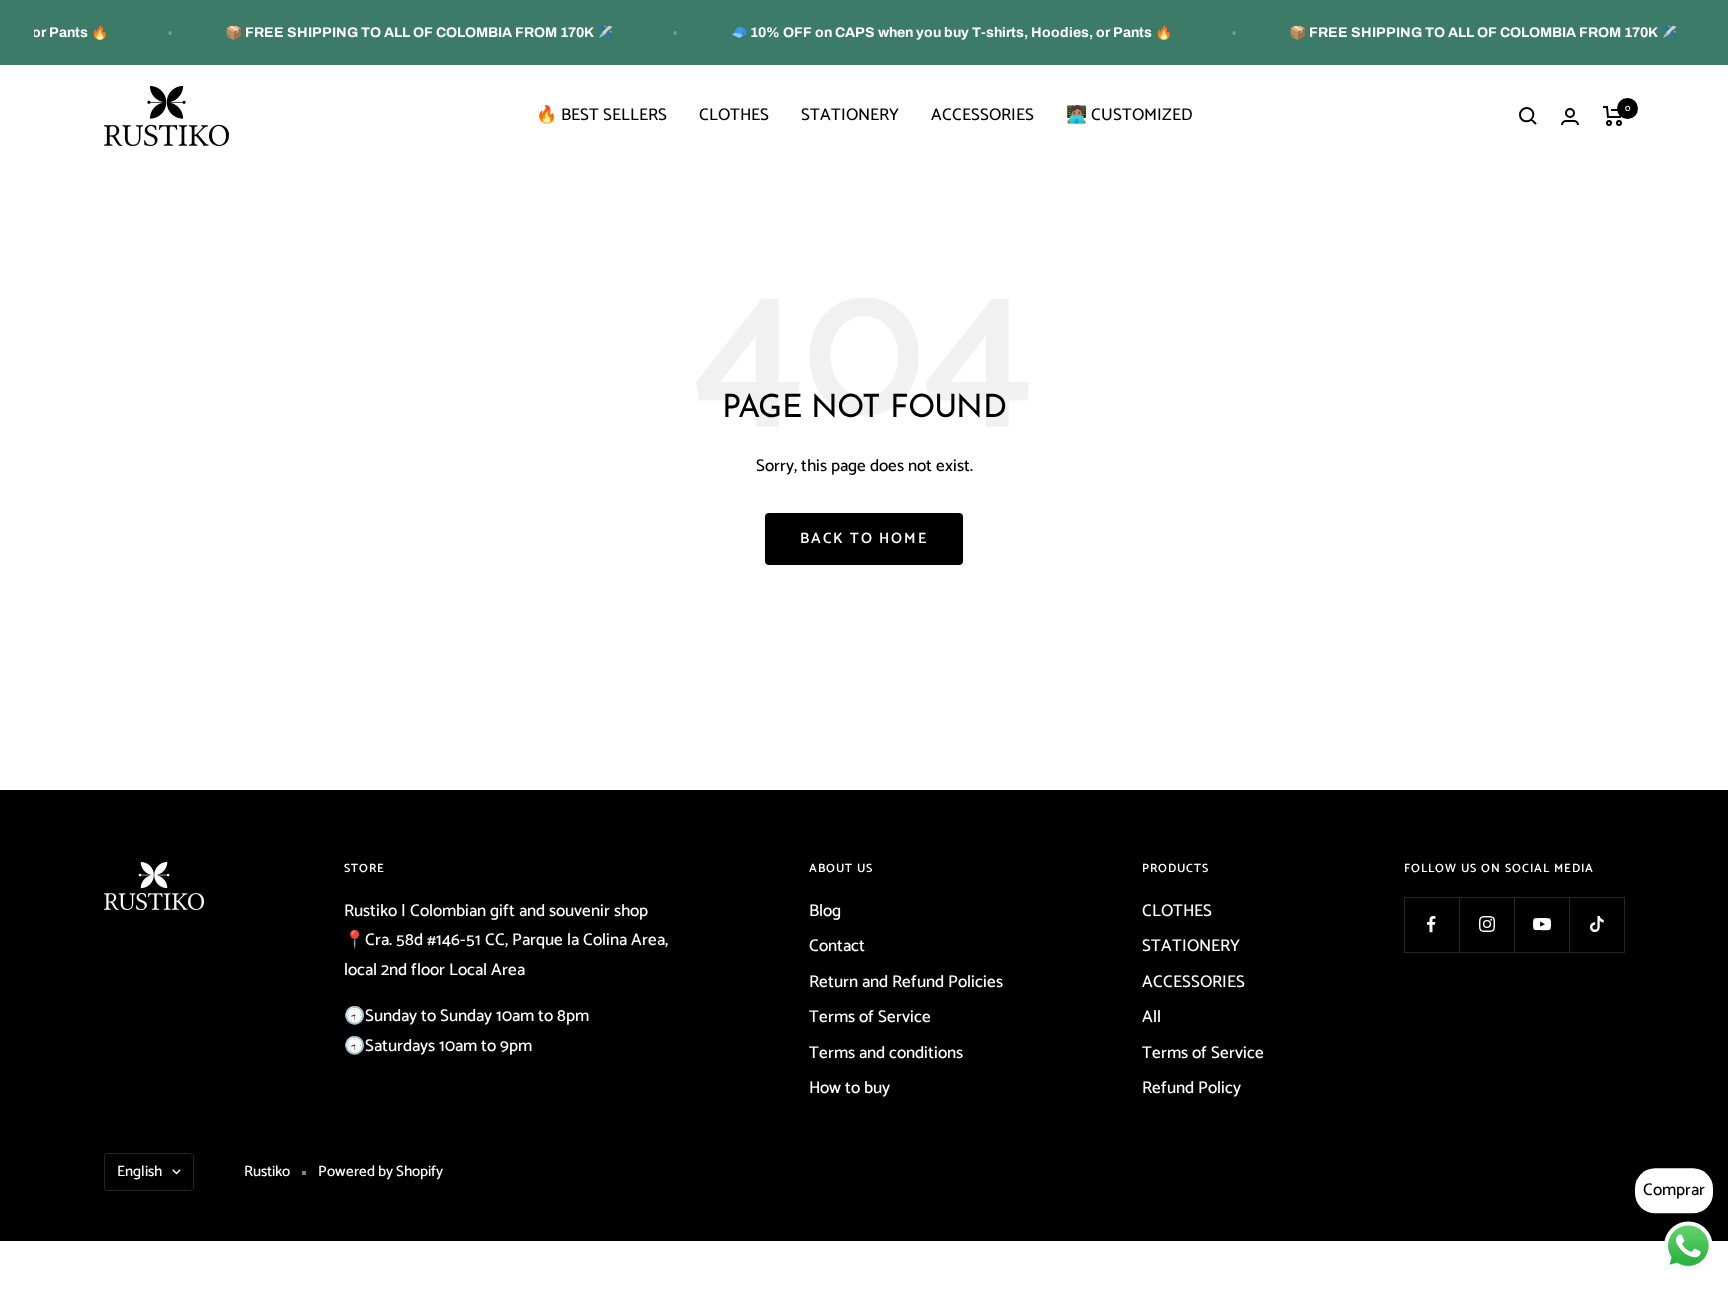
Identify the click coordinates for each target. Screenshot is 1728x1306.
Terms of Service (870, 1017)
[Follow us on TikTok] (1596, 924)
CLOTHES (734, 115)
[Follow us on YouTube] (1541, 924)
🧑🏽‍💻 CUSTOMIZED (1129, 115)
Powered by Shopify (380, 1171)
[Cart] (1613, 116)
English (139, 1171)
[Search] (1528, 116)
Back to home (864, 538)
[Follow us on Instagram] (1486, 924)
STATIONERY (850, 115)
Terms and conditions (886, 1053)
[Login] (1570, 116)
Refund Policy (1191, 1088)
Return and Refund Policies (906, 982)
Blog (825, 911)
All (1151, 1017)
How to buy (849, 1088)
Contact (837, 946)
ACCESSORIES (982, 115)
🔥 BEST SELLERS (601, 115)
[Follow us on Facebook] (1431, 924)
